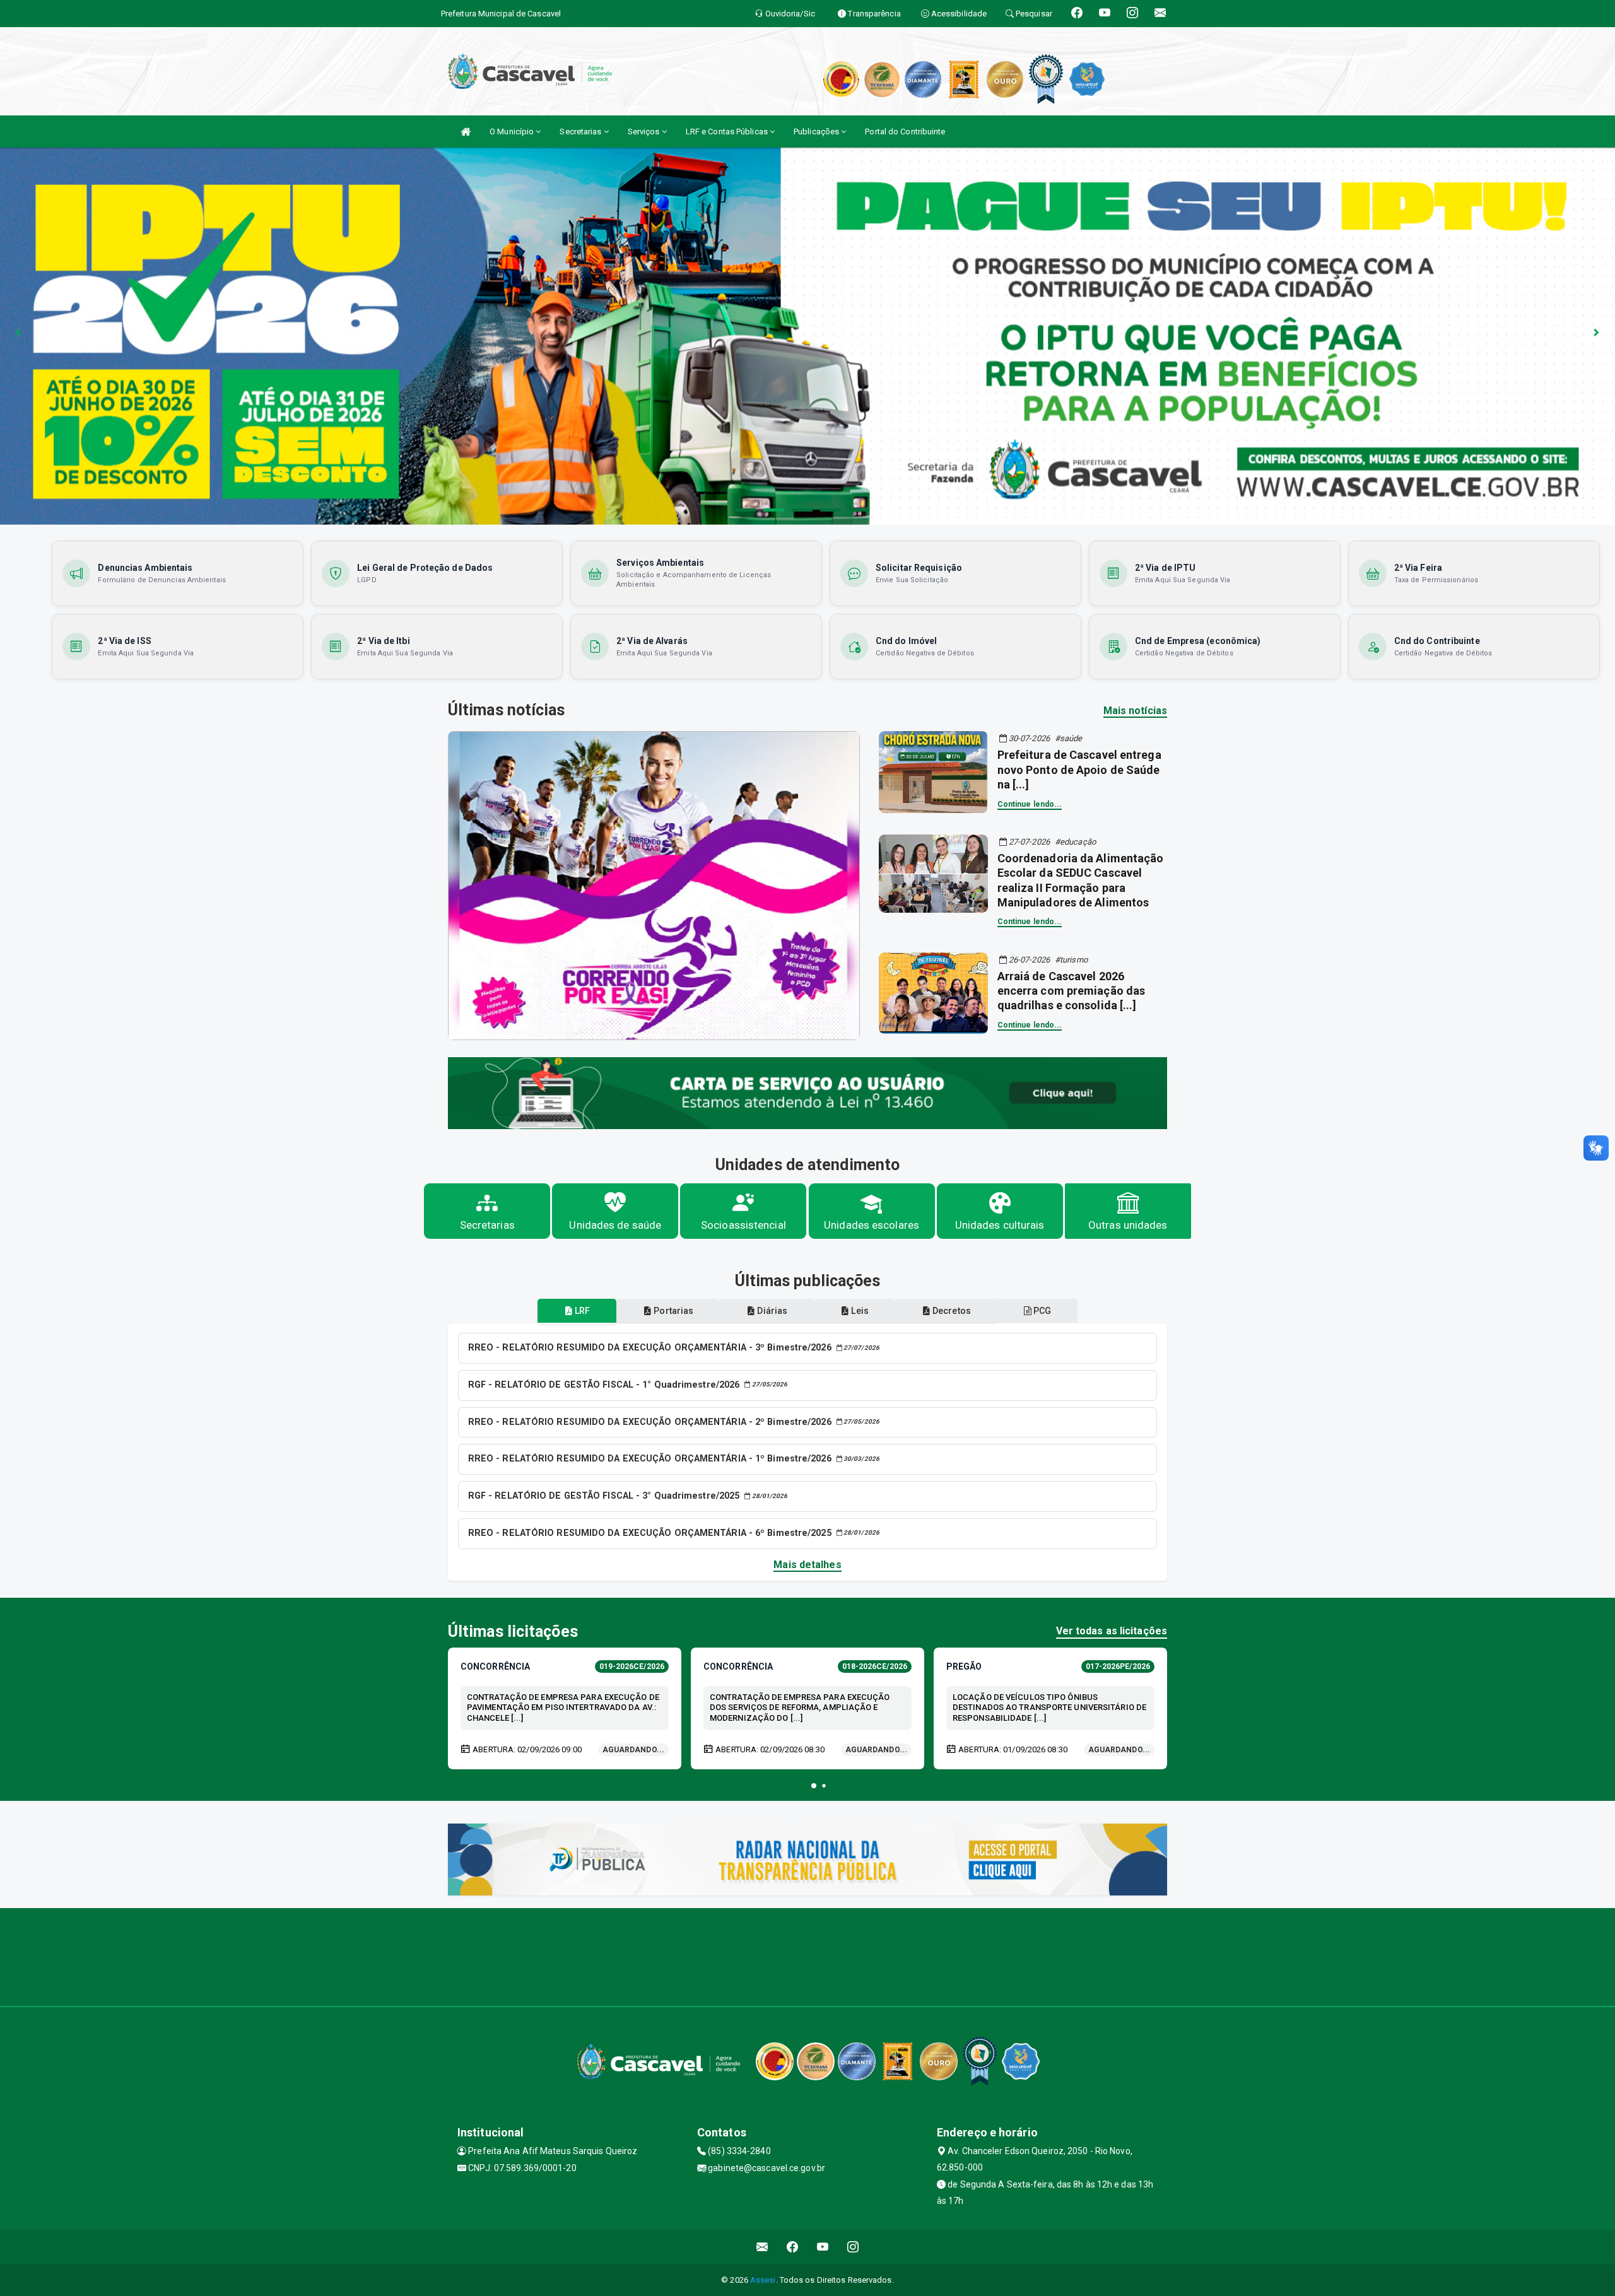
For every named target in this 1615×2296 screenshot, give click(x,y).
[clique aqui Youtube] (823, 2247)
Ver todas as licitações (1112, 1631)
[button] (814, 1786)
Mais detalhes (807, 1565)
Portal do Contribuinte (905, 132)
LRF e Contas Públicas (728, 132)
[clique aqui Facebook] (793, 2247)
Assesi (763, 2280)
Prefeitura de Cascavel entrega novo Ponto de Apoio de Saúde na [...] (1079, 770)
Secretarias (581, 132)
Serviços (645, 132)
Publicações (817, 132)
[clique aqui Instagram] (853, 2247)
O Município (513, 132)
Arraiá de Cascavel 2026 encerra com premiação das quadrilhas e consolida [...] (1072, 991)
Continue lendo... (1030, 804)
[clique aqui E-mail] (762, 2247)
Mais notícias (1135, 711)
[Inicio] (466, 132)
